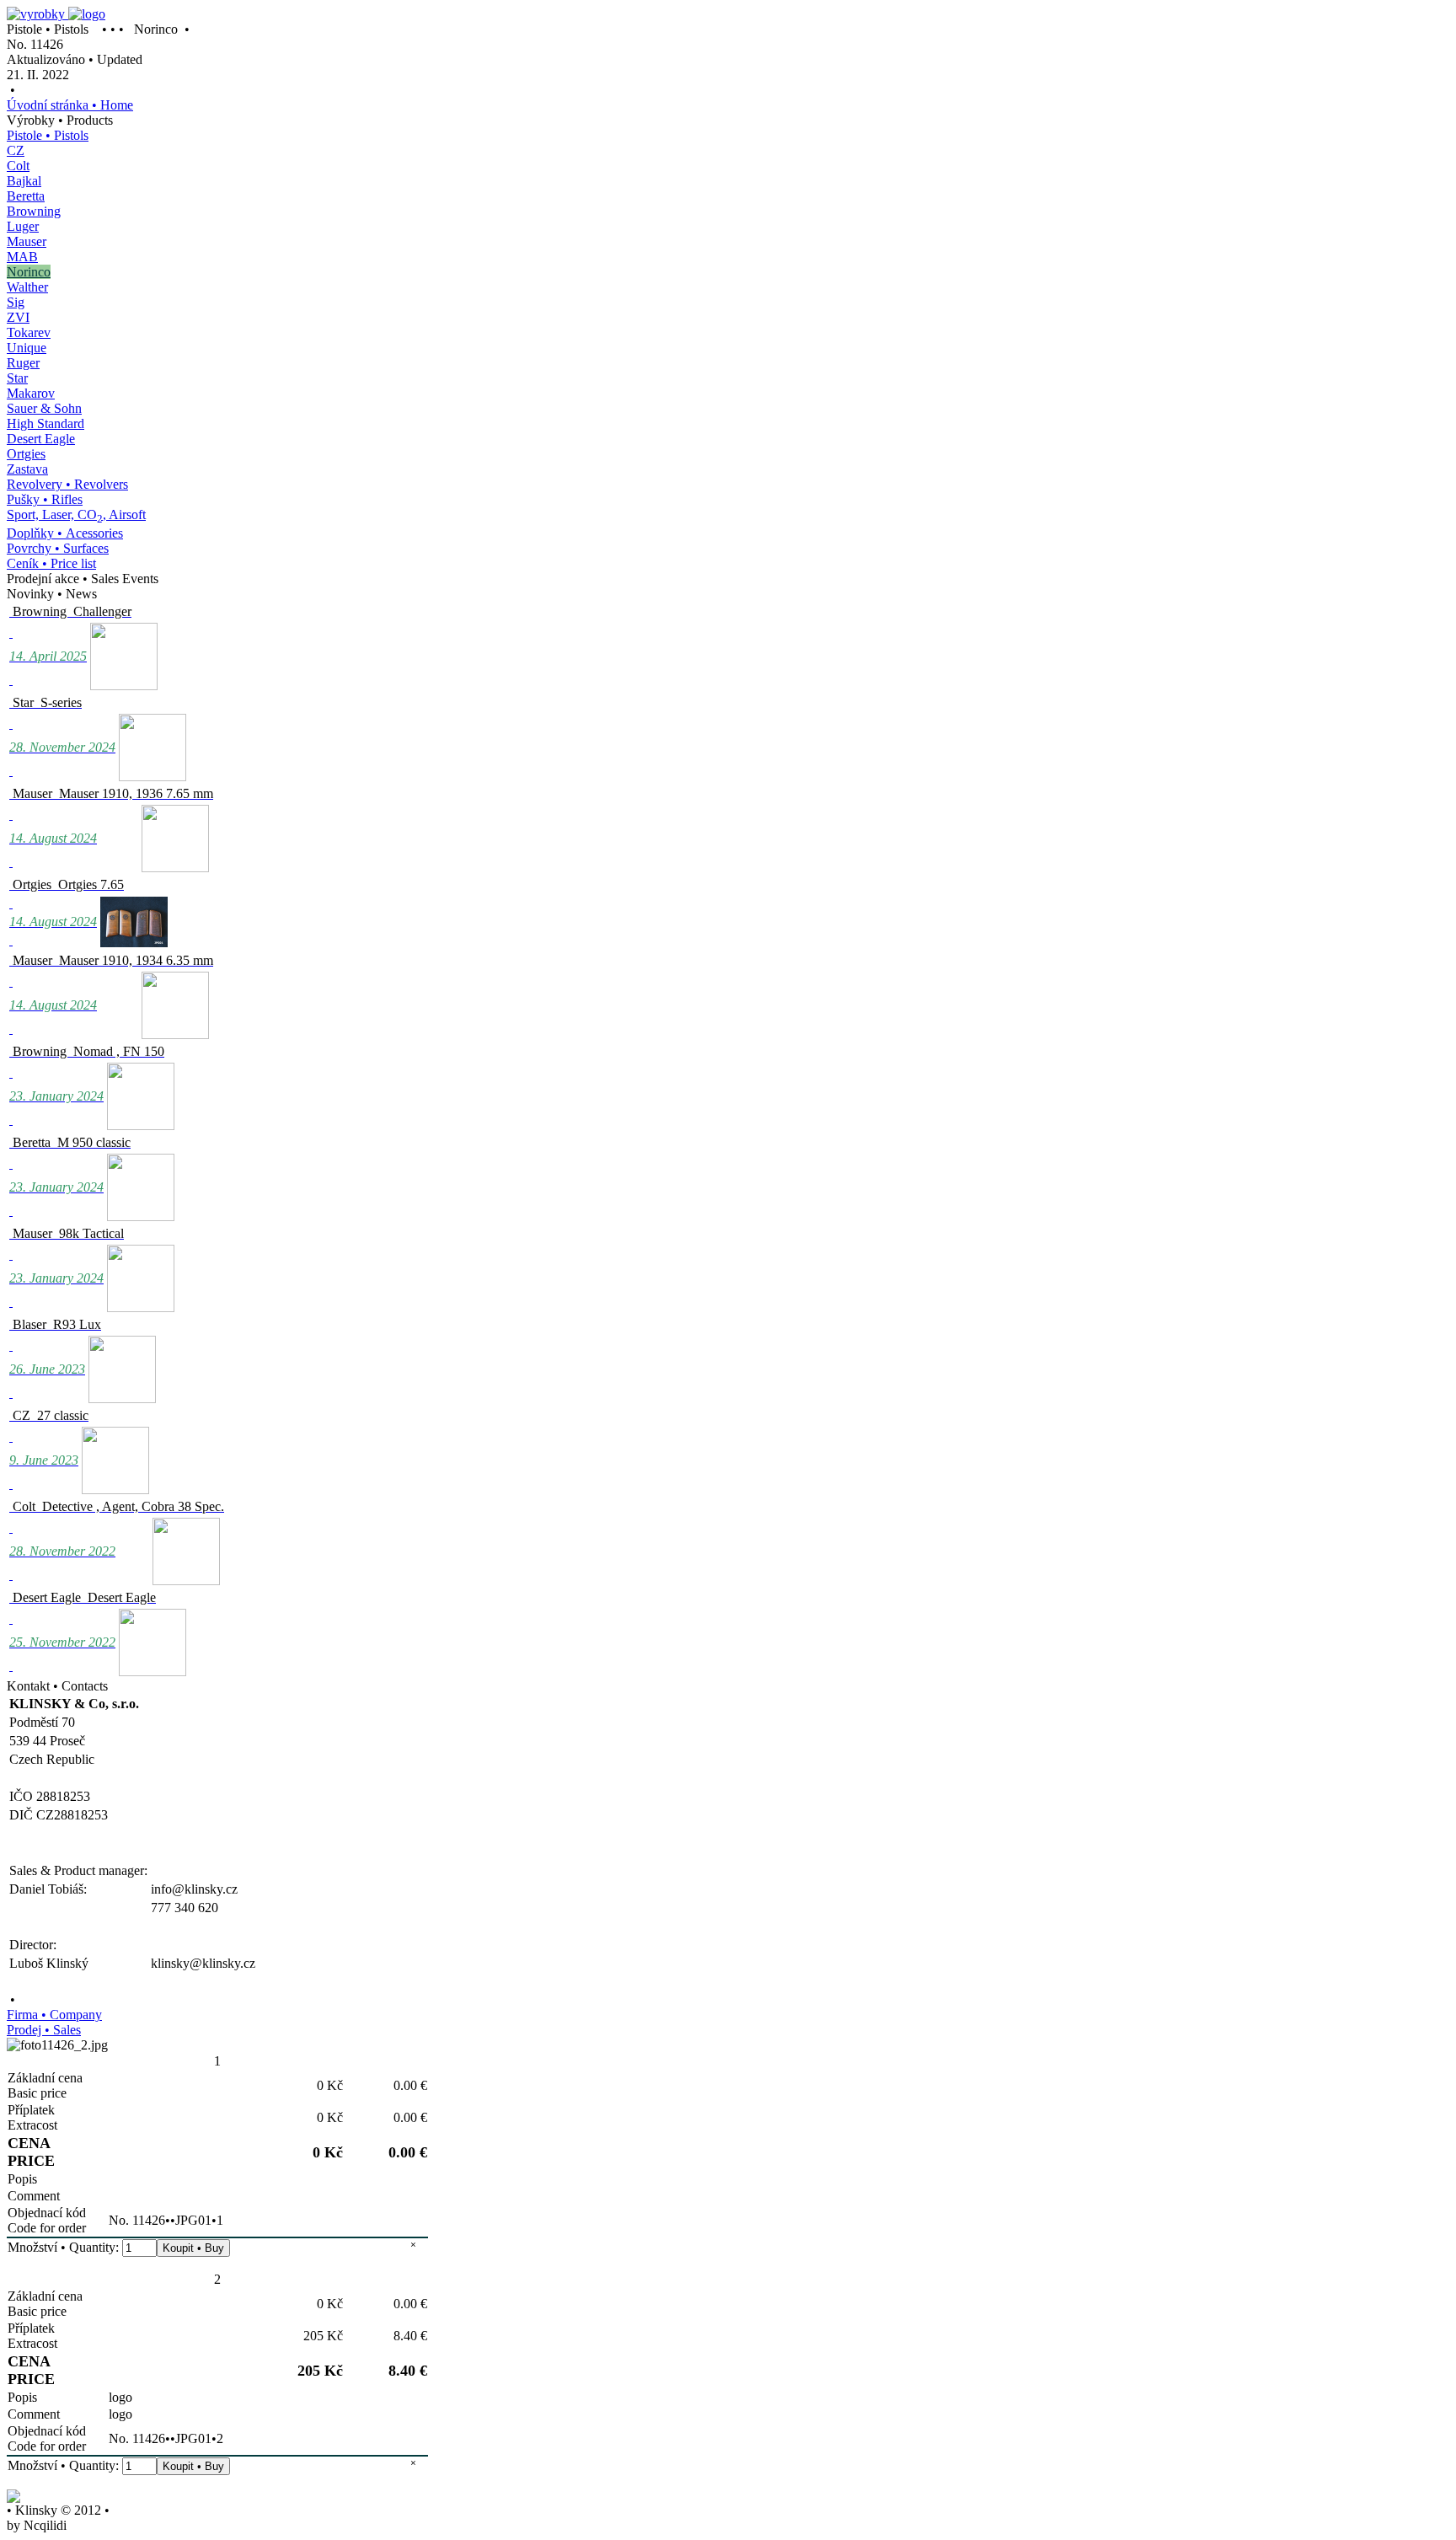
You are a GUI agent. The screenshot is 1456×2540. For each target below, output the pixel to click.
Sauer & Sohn (44, 408)
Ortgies (26, 454)
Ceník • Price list (51, 563)
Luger (23, 226)
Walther (27, 287)
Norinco (29, 272)
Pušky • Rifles (45, 499)
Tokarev (29, 332)
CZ (16, 150)
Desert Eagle (41, 439)
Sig (16, 302)
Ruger (23, 363)
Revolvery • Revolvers (67, 484)
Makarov (31, 393)
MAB (22, 257)
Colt (18, 166)
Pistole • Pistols (48, 135)
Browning (34, 211)
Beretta (26, 196)
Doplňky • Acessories (65, 533)
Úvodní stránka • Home (70, 105)
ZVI (18, 317)
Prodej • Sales (44, 2030)
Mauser (27, 241)
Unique (27, 348)
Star (17, 378)
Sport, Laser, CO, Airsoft (76, 514)
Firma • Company (54, 2015)
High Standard (45, 423)
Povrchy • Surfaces (58, 548)
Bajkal (24, 181)
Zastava (27, 469)
